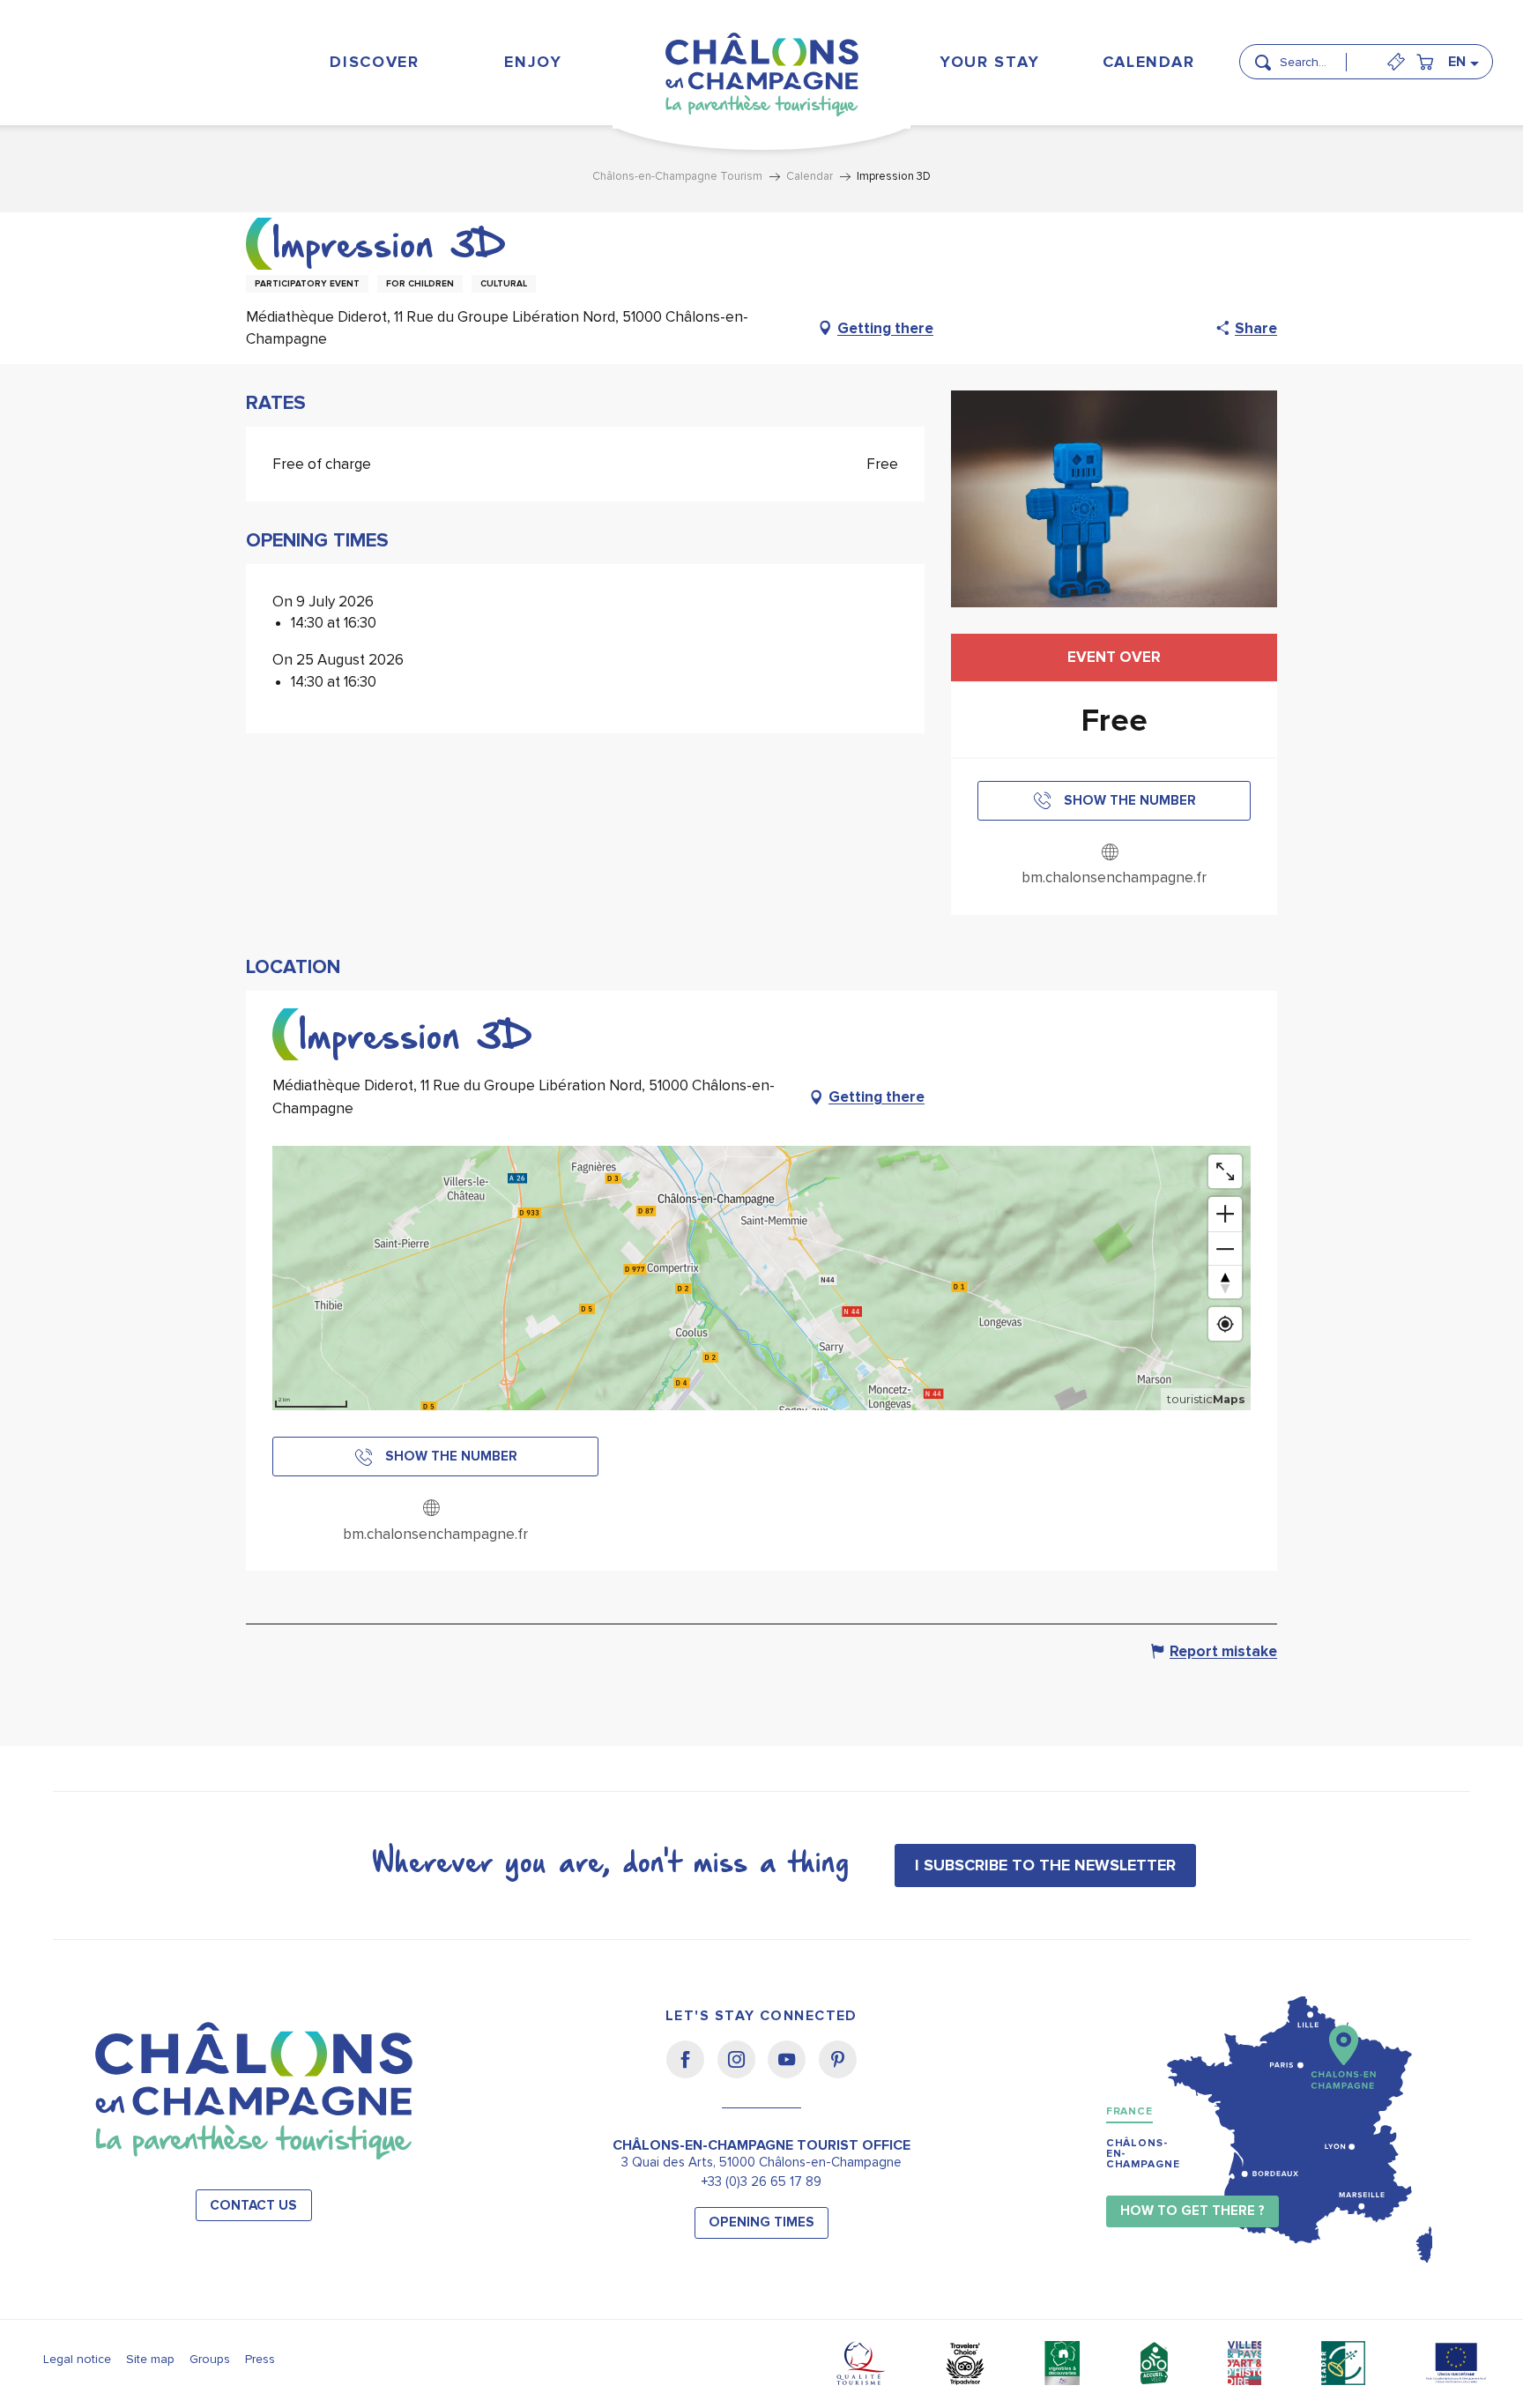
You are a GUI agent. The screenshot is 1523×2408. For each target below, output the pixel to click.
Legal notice (77, 2359)
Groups (210, 2359)
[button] (1319, 55)
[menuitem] (375, 61)
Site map (150, 2359)
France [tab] (1129, 2111)
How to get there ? (1192, 2211)
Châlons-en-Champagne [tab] (1143, 2154)
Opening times (761, 2222)
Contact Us (253, 2206)
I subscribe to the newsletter (1045, 1865)
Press (260, 2359)
